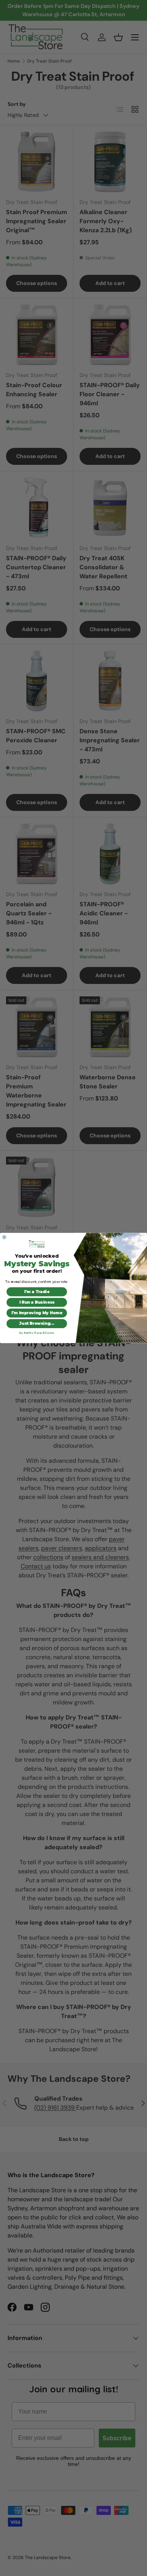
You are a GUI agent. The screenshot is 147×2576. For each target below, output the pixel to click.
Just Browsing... (37, 1323)
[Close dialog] (5, 1237)
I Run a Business (37, 1302)
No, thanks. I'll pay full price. (37, 1333)
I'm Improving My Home (37, 1313)
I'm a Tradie (37, 1292)
